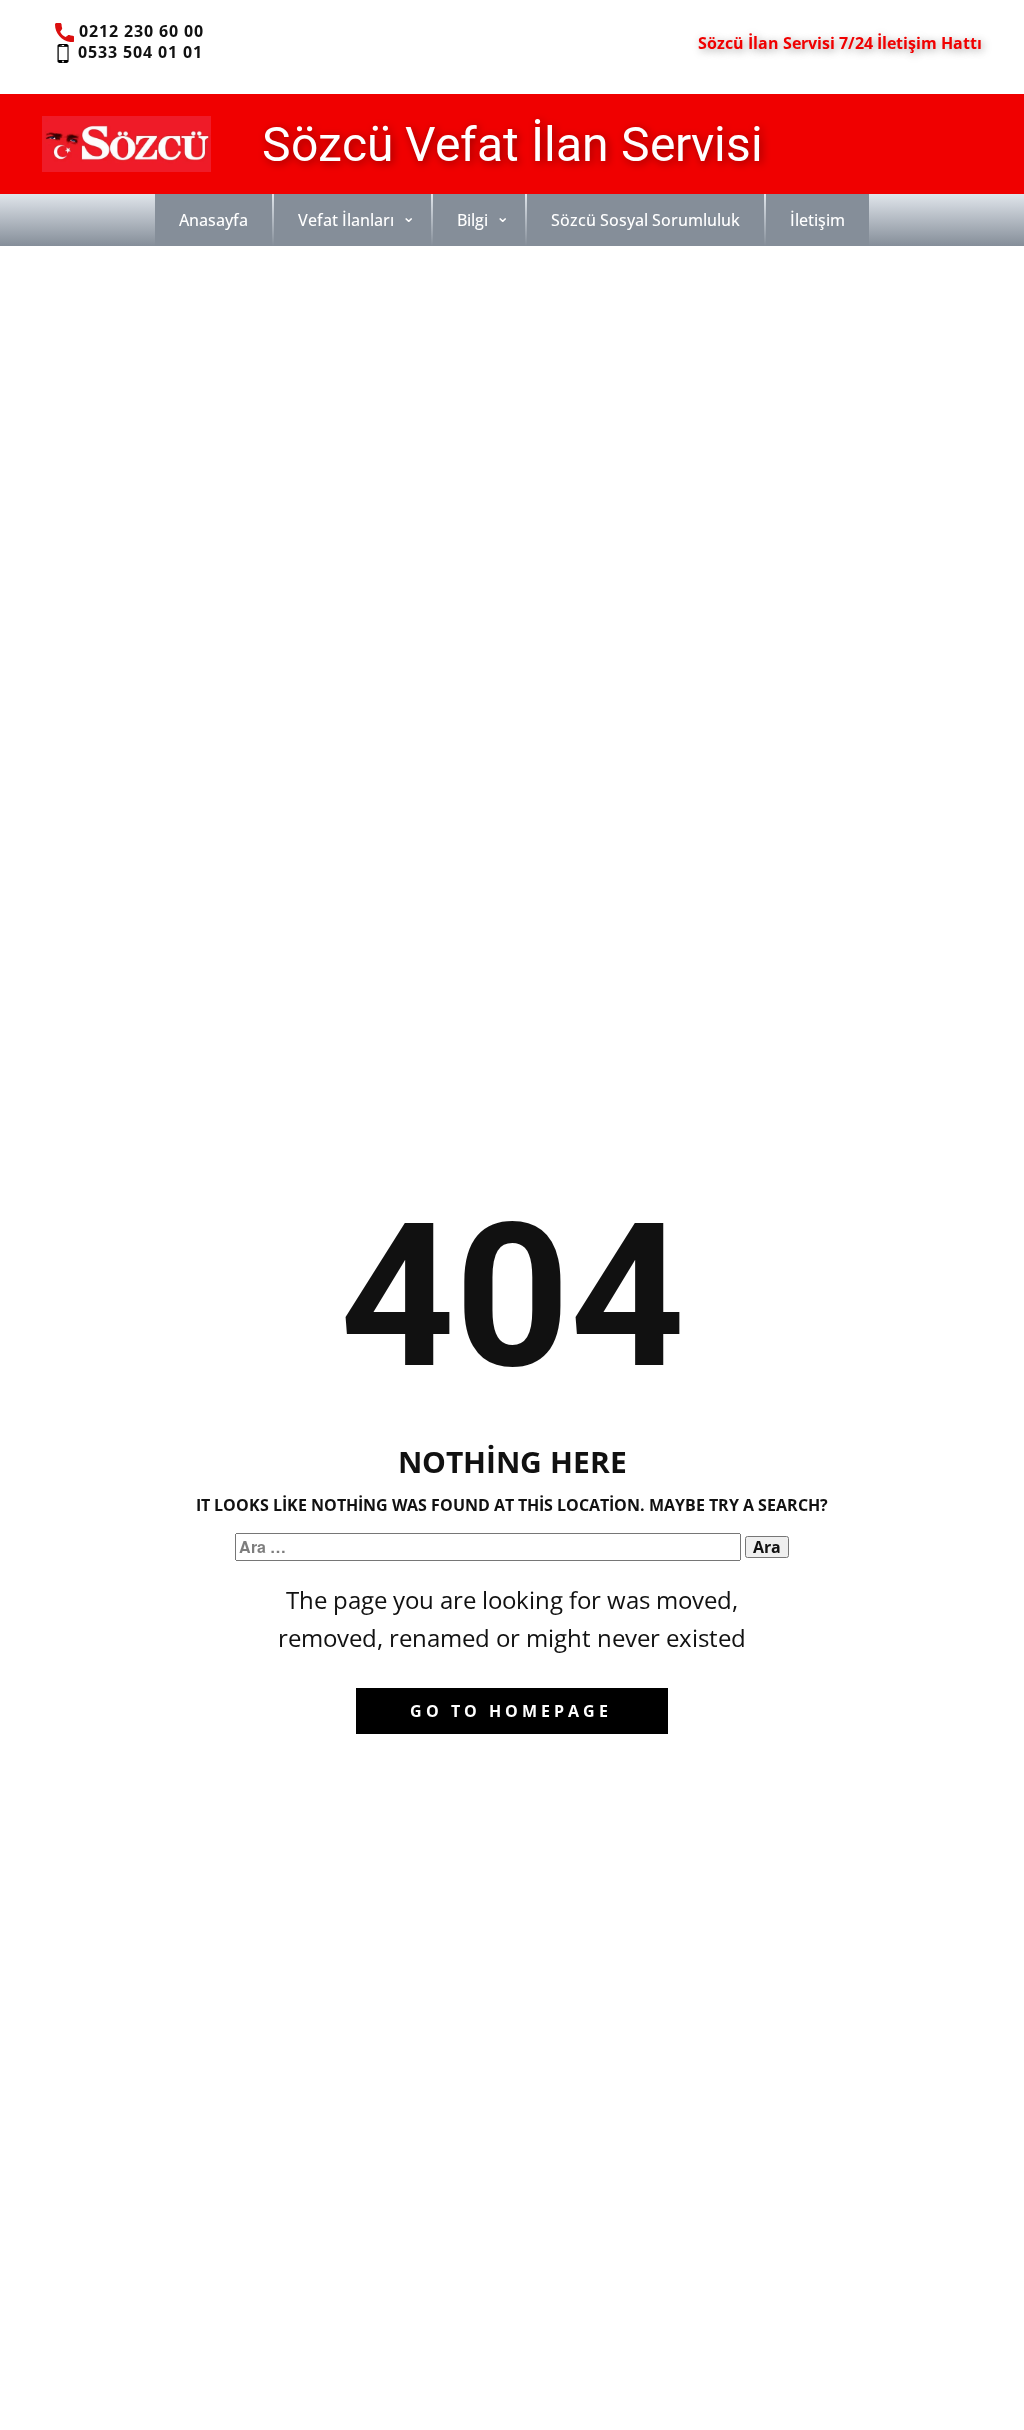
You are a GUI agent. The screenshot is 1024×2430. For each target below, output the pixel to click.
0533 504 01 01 (137, 52)
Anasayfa (213, 220)
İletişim (817, 220)
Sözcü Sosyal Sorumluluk (645, 220)
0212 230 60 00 (139, 31)
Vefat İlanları (346, 220)
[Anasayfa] (126, 144)
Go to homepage (511, 1711)
